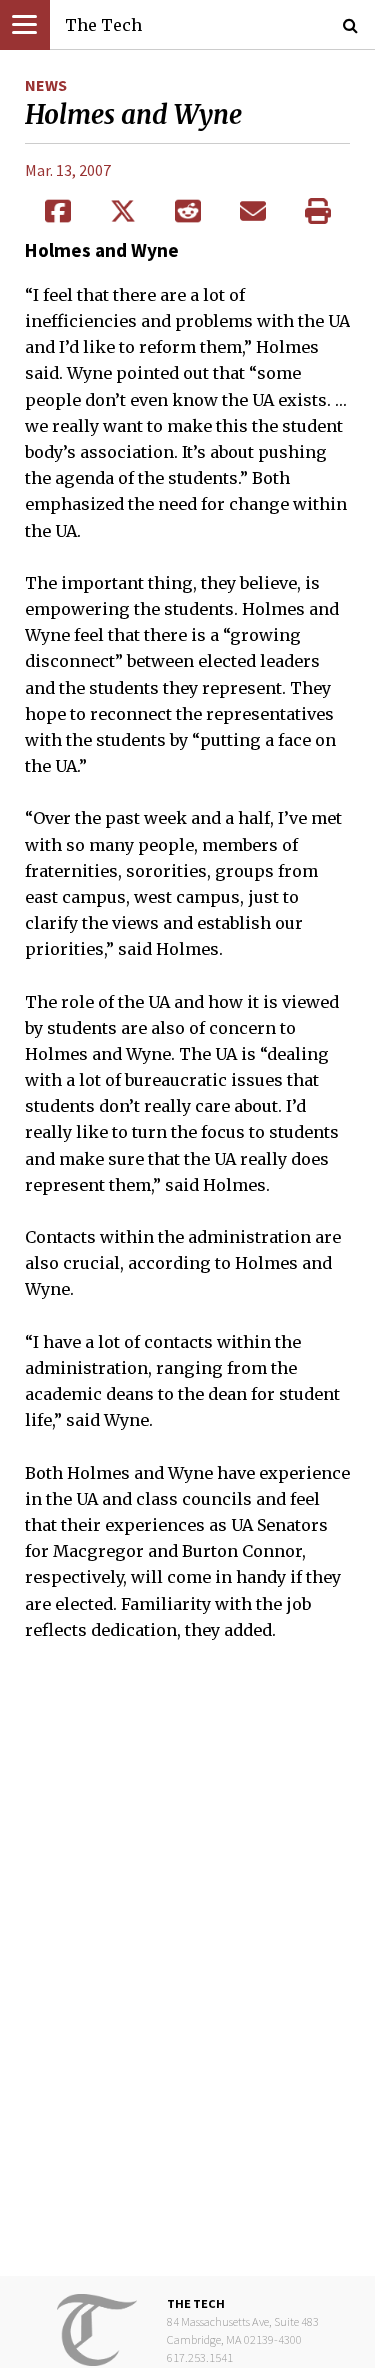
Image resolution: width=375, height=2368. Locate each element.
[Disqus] (187, 1973)
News (46, 85)
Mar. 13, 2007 (68, 170)
